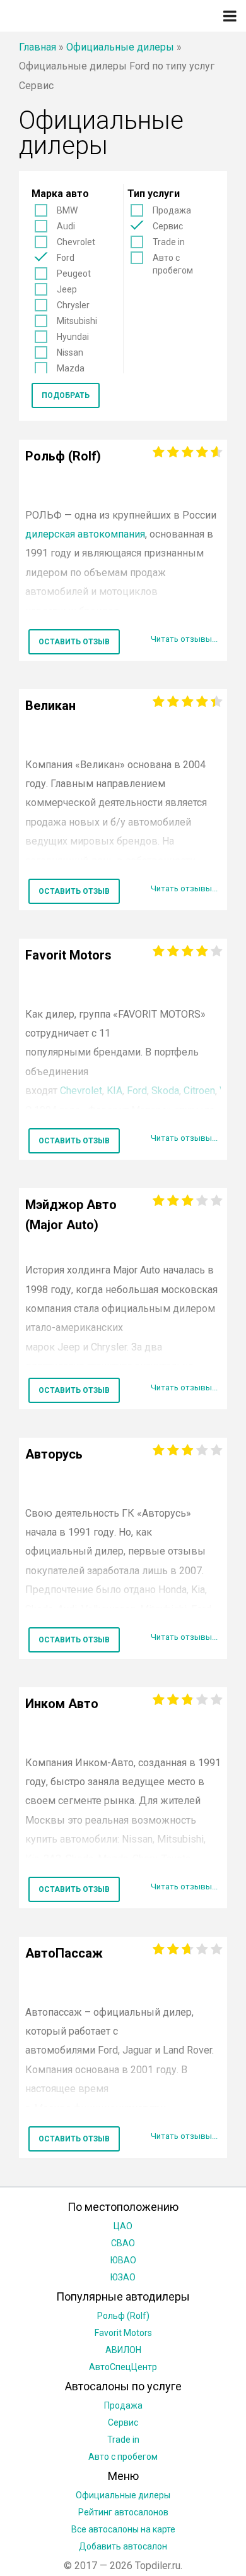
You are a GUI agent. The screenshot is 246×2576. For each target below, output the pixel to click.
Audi (66, 226)
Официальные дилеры (120, 47)
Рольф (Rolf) (123, 2316)
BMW (67, 210)
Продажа (172, 210)
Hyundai (73, 337)
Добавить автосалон (123, 2546)
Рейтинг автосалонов (123, 2512)
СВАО (123, 2243)
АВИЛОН (123, 2350)
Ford (66, 258)
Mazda (71, 368)
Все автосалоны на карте (123, 2529)
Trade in (169, 242)
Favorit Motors (123, 2333)
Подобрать (66, 395)
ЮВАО (123, 2260)
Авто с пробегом (173, 264)
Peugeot (74, 274)
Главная (38, 47)
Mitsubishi (77, 321)
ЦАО (123, 2226)
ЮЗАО (123, 2277)
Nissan (70, 352)
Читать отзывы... (184, 639)
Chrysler (73, 305)
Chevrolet (76, 242)
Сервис (168, 226)
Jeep (67, 289)
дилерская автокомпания (85, 534)
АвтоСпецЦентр (123, 2367)
